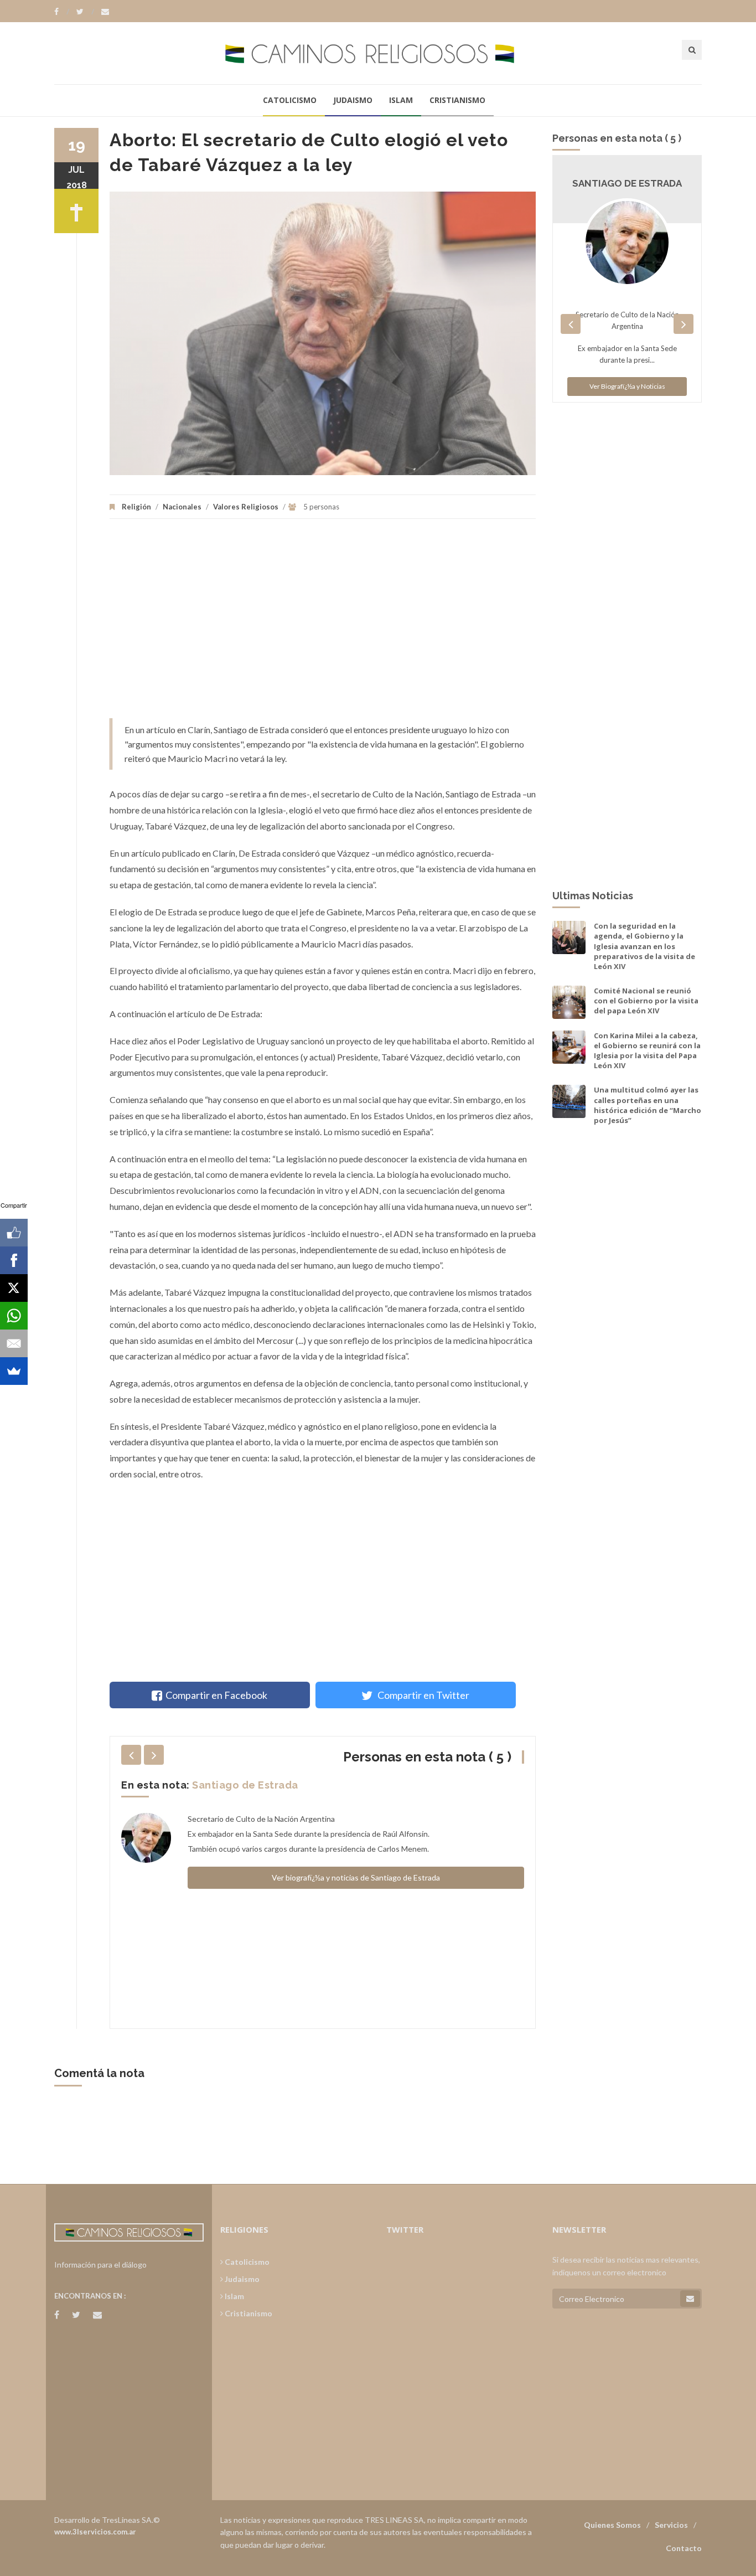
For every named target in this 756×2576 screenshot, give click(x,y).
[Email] (14, 1343)
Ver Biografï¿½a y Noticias (627, 386)
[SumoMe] (14, 1371)
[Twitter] (85, 12)
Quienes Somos (612, 2525)
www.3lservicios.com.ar (95, 2532)
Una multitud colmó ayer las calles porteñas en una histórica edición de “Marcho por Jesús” (648, 1105)
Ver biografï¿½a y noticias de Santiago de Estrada (356, 1877)
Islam (401, 100)
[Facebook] (62, 12)
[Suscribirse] (690, 2299)
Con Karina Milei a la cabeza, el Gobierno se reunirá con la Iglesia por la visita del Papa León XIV (647, 1051)
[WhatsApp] (14, 1316)
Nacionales (182, 507)
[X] (14, 1288)
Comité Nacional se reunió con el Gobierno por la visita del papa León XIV (646, 1001)
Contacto (684, 2548)
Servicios (671, 2525)
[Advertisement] (323, 624)
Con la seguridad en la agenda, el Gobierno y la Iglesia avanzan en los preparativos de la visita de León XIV (644, 946)
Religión (136, 507)
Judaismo (353, 100)
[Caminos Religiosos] (378, 53)
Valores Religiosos (246, 507)
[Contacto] (105, 12)
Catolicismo (290, 100)
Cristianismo (457, 100)
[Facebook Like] (14, 1233)
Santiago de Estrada (245, 1785)
